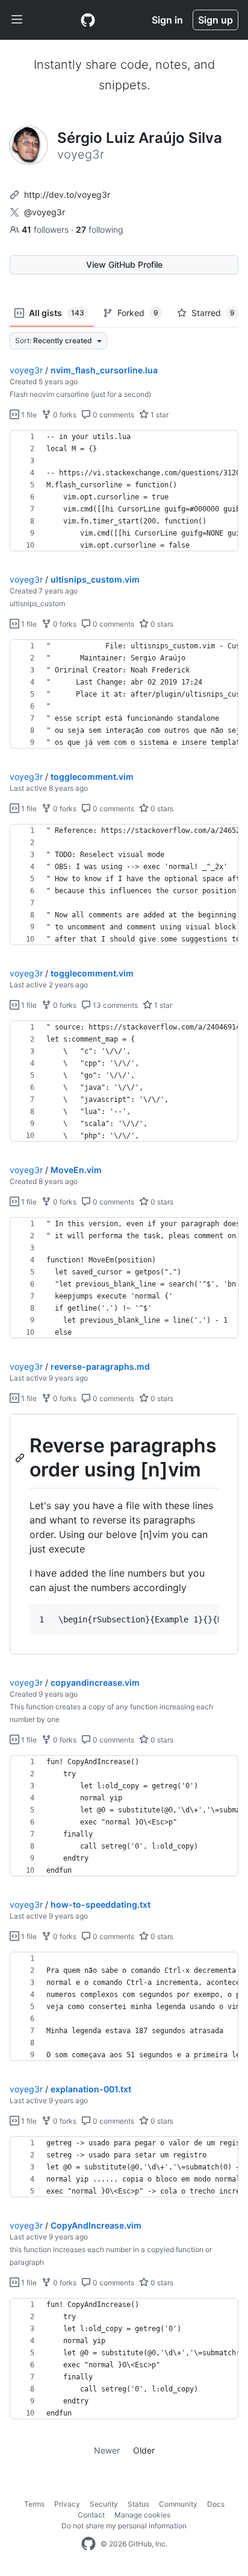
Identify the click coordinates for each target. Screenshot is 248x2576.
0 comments (113, 415)
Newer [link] (107, 2450)
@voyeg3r (45, 212)
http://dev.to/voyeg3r (67, 195)
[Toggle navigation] (17, 20)
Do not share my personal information (124, 2526)
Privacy (67, 2504)
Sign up (215, 20)
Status (138, 2504)
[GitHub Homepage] (88, 2544)
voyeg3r (26, 370)
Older (144, 2450)
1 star (159, 415)
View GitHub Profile (124, 264)
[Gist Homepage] (88, 20)
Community (178, 2504)
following (100, 229)
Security (104, 2504)
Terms (34, 2504)
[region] (124, 491)
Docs (216, 2504)
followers (46, 229)
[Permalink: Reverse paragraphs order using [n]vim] (21, 1458)
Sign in (167, 20)
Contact (91, 2515)
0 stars (161, 624)
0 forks (64, 415)
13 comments (114, 1005)
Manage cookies (142, 2515)
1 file (28, 415)
